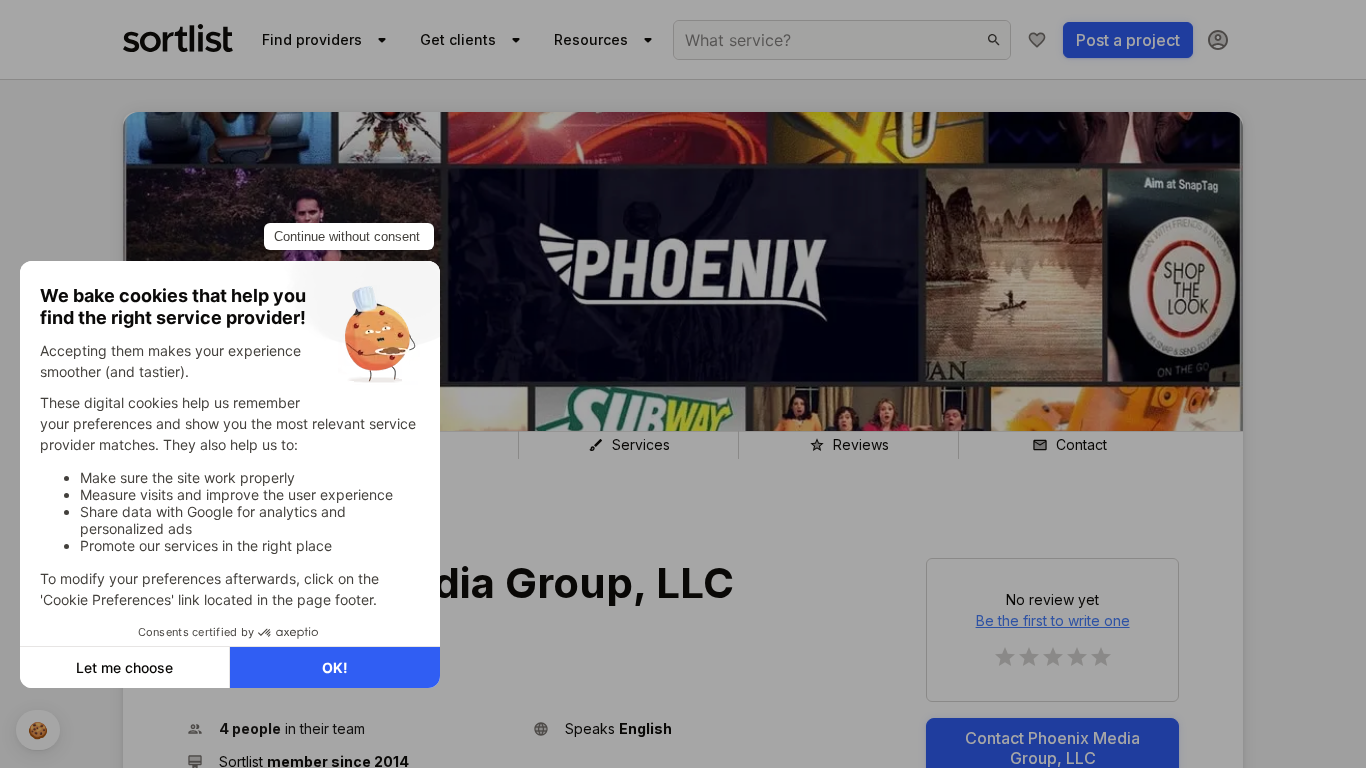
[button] (352, 728)
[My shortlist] (1037, 40)
